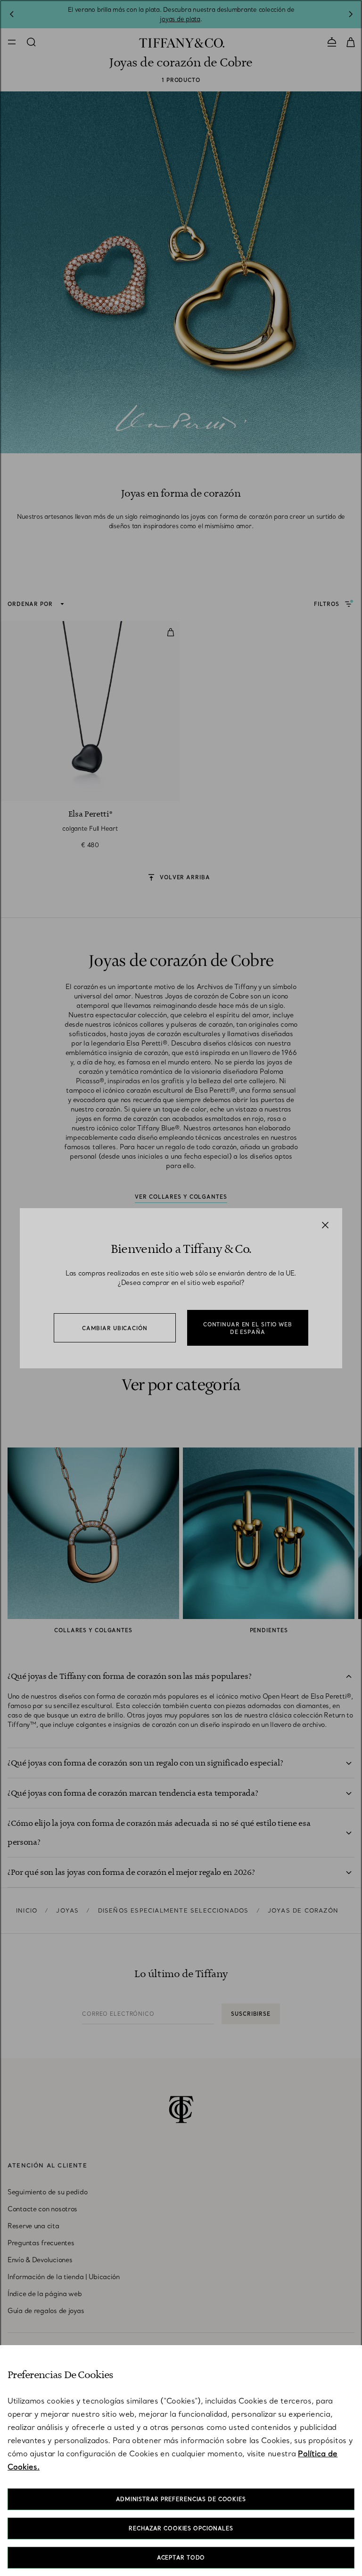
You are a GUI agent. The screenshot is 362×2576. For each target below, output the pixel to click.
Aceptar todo (181, 2558)
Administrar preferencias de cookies (181, 2499)
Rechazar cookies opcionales (181, 2528)
